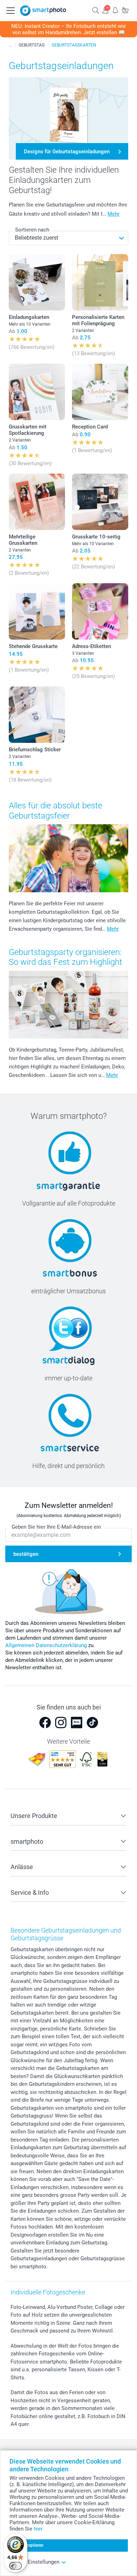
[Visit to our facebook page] (45, 1723)
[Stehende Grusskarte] (37, 611)
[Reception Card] (100, 392)
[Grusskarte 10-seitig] (100, 502)
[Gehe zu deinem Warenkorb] (125, 10)
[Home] (10, 45)
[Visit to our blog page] (77, 1723)
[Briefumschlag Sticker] (37, 715)
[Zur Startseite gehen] (43, 11)
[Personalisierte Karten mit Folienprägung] (100, 282)
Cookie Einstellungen (34, 2562)
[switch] (15, 2566)
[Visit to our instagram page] (61, 1723)
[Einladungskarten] (37, 282)
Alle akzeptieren (29, 2545)
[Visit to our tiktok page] (92, 1723)
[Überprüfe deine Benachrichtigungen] (115, 10)
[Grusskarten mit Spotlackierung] (37, 392)
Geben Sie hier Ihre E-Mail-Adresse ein (56, 1527)
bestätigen (26, 1554)
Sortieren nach (32, 230)
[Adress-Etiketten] (100, 611)
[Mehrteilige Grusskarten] (37, 502)
